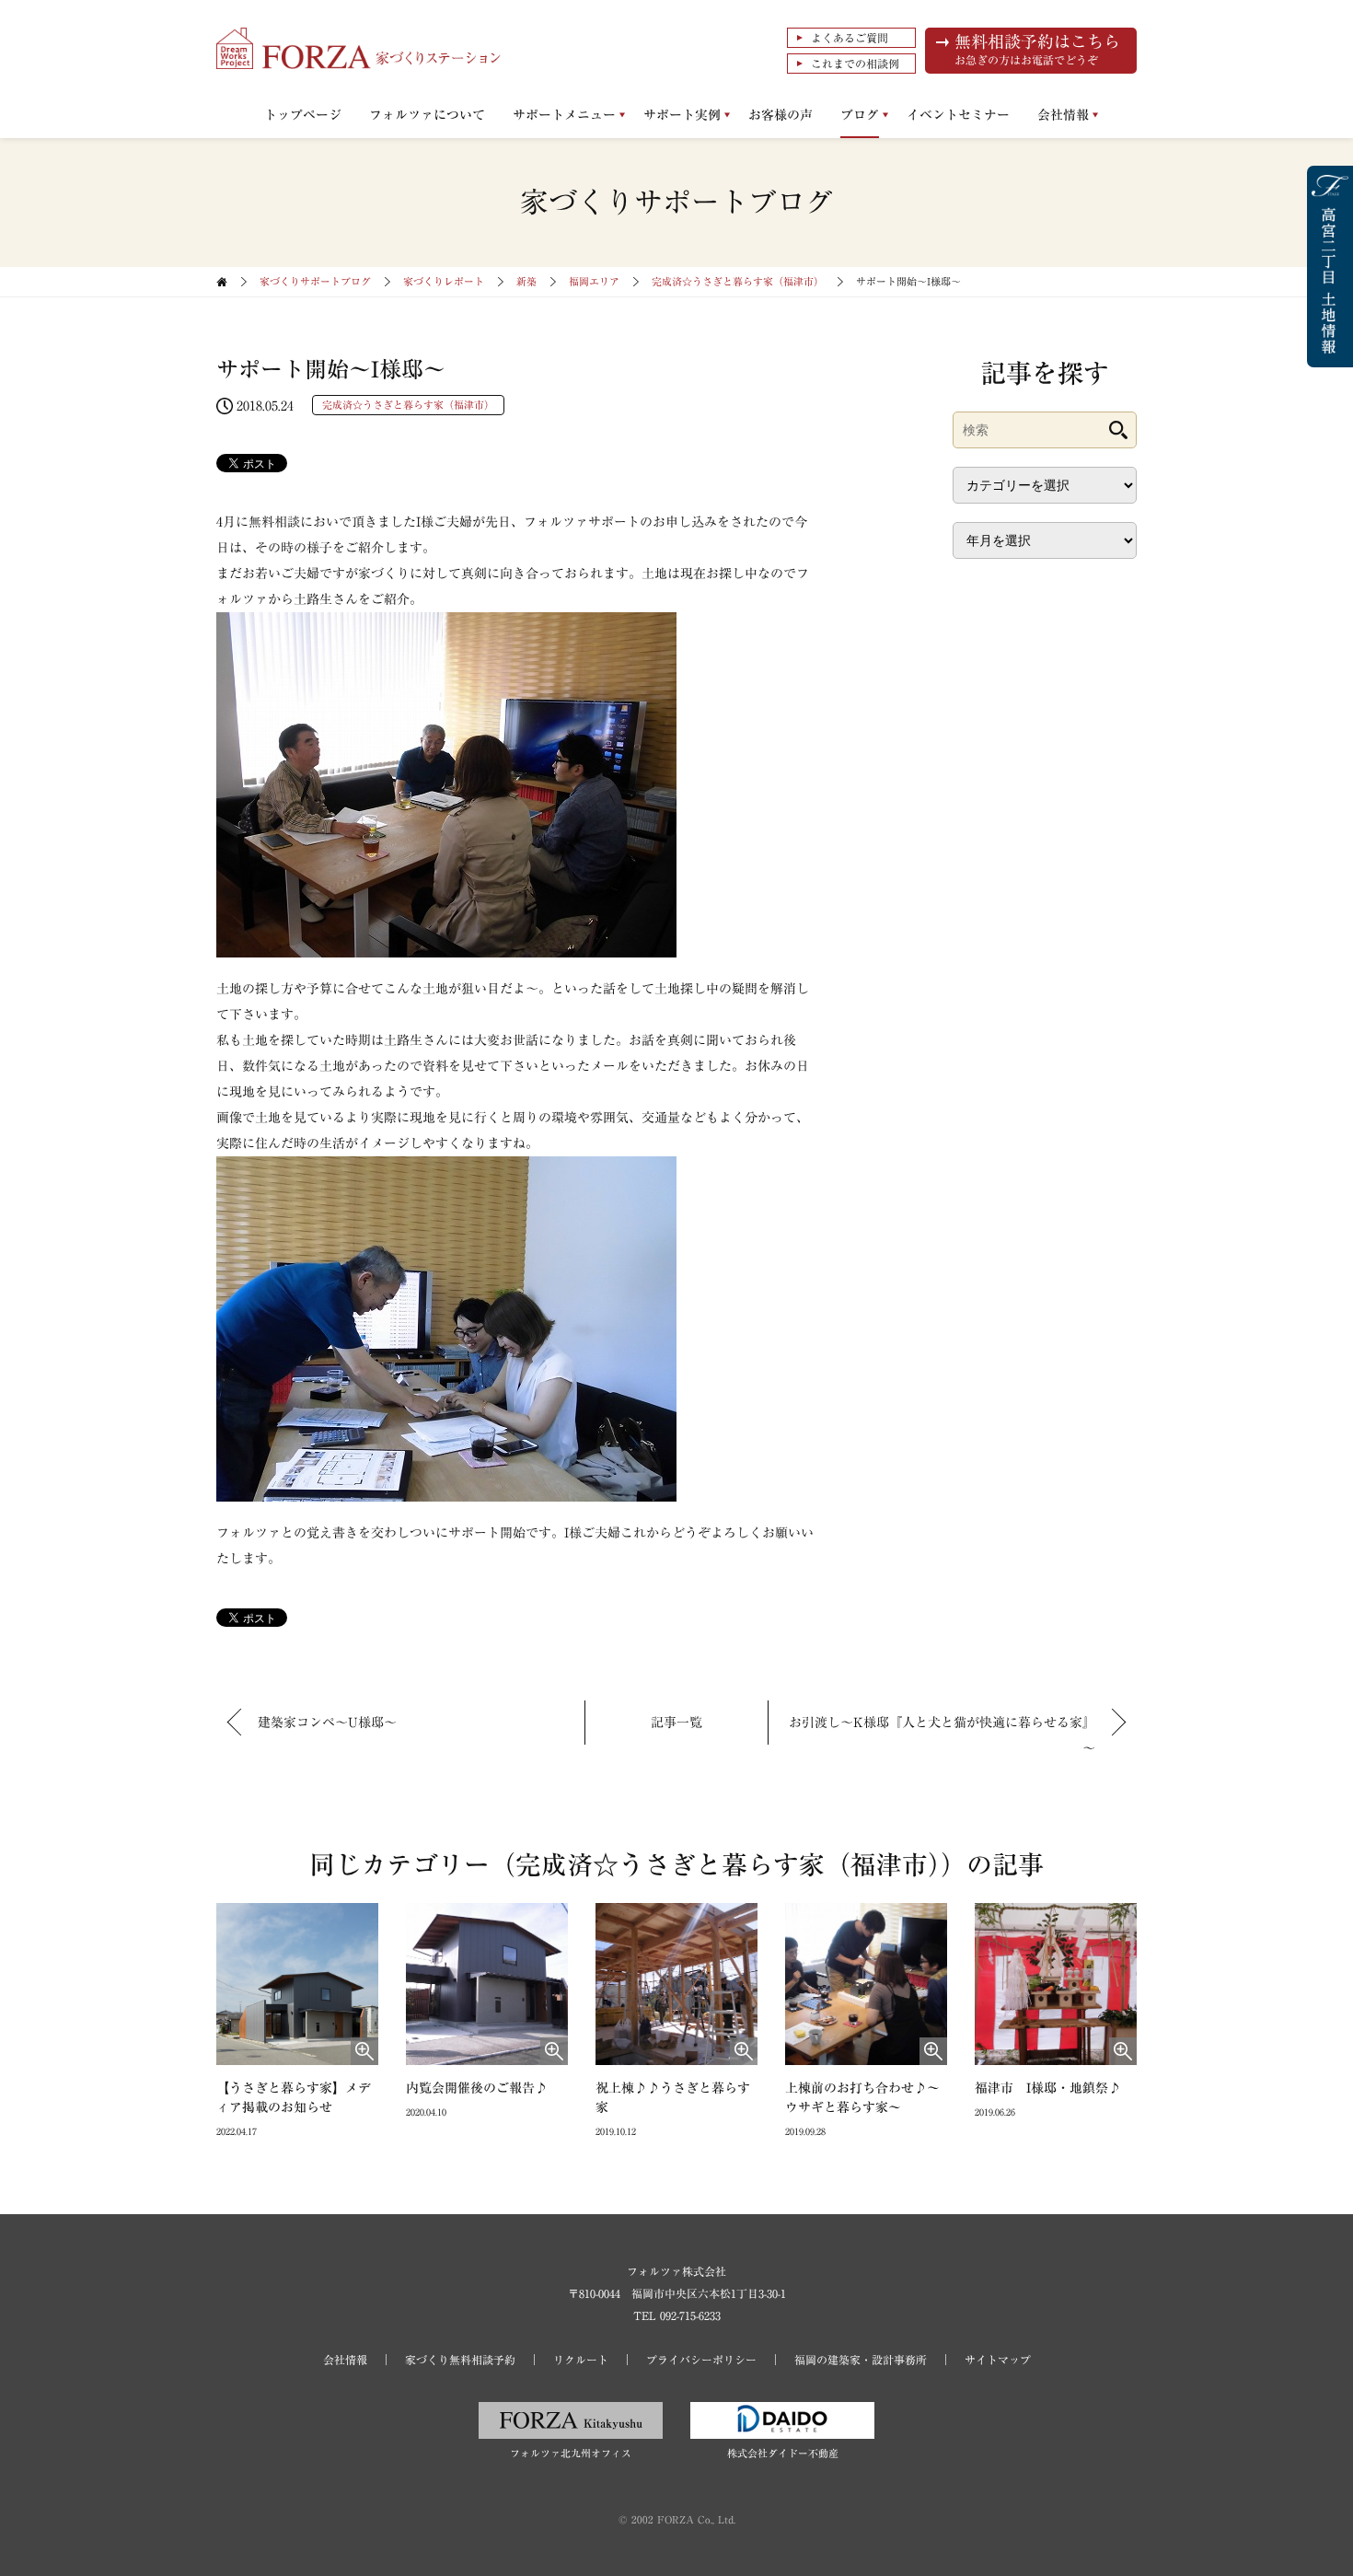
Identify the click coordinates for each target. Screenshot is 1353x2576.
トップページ (303, 115)
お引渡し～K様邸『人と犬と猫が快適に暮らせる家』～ (942, 1735)
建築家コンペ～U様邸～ (327, 1723)
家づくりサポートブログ (315, 281)
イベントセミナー (958, 115)
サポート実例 (682, 115)
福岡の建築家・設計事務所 (861, 2360)
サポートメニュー (564, 115)
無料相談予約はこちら (1037, 49)
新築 (526, 281)
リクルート (581, 2360)
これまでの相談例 (855, 64)
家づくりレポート (444, 281)
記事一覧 (676, 1723)
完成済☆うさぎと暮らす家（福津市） (738, 281)
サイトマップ (998, 2360)
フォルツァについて (427, 115)
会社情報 (1063, 115)
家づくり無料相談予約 (460, 2360)
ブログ (860, 115)
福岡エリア (594, 281)
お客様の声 (781, 115)
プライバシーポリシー (701, 2360)
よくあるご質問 (850, 38)
